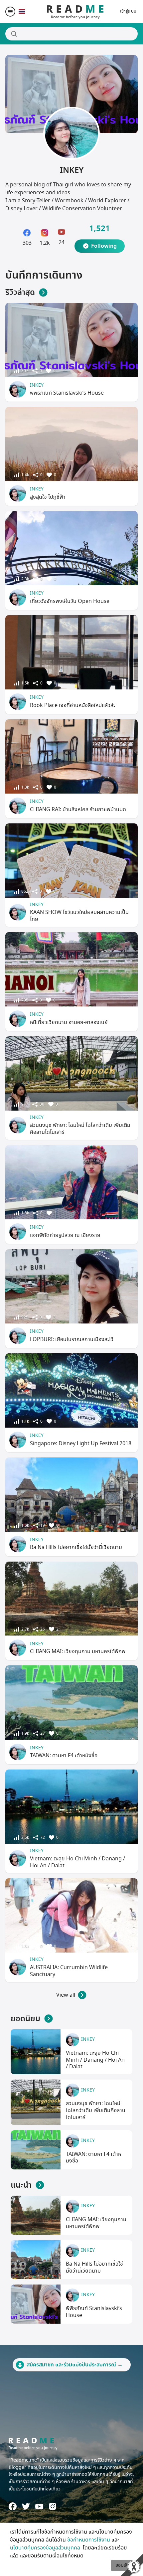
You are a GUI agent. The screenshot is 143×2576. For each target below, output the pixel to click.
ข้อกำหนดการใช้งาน (89, 2540)
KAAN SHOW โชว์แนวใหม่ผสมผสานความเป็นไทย (79, 916)
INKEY (37, 385)
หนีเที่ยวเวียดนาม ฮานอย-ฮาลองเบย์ (69, 1022)
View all (66, 1995)
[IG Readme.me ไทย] (53, 2506)
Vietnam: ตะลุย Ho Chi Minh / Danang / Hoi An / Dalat (77, 1862)
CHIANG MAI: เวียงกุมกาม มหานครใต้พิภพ (78, 1651)
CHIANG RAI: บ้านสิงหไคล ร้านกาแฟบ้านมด (78, 809)
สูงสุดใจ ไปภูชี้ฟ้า (48, 497)
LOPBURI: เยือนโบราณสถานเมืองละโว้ (72, 1339)
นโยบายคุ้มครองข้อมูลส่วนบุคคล (46, 2548)
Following (104, 246)
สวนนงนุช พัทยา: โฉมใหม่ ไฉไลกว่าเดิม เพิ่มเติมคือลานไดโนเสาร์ (80, 1129)
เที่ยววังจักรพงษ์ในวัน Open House (70, 601)
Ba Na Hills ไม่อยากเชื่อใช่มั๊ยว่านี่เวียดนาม (76, 1547)
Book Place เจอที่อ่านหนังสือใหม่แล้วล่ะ (72, 705)
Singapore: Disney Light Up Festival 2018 (81, 1444)
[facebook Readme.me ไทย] (13, 2506)
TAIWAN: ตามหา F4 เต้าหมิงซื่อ (64, 1756)
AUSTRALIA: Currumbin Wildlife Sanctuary (69, 1971)
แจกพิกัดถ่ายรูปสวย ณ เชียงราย (65, 1235)
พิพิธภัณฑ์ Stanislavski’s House (67, 393)
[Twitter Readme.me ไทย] (26, 2506)
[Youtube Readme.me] (39, 2507)
